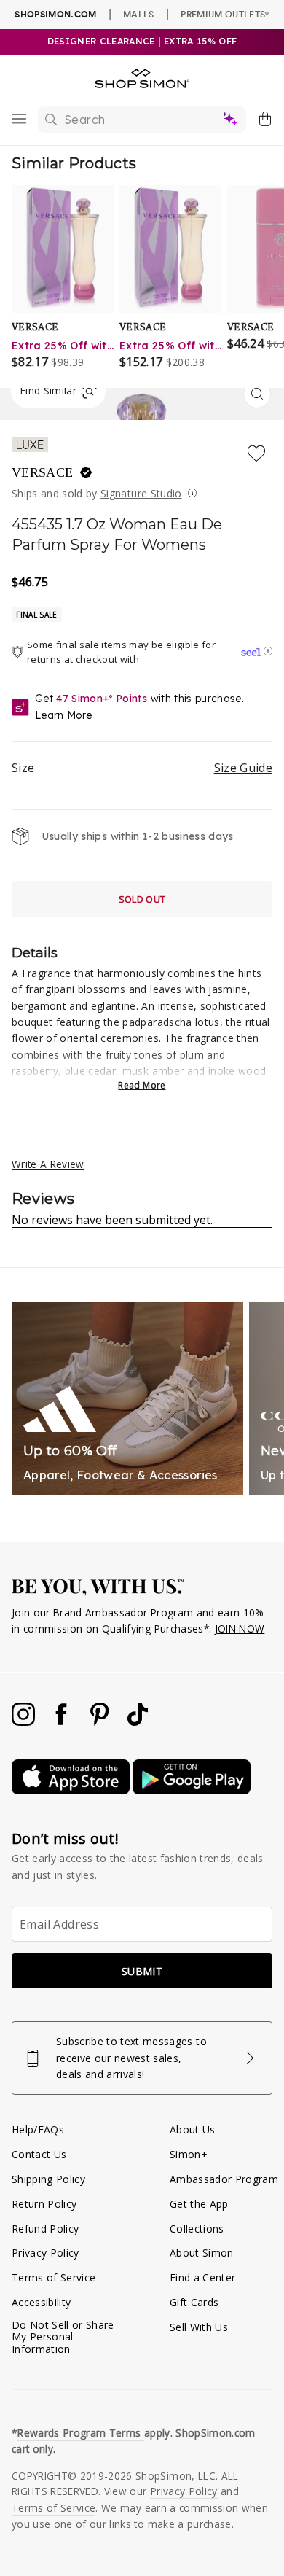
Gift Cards (194, 2302)
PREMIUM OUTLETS (225, 14)
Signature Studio (141, 493)
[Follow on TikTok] (138, 1722)
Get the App (199, 2204)
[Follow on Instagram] (25, 1722)
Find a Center (202, 2277)
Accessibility (41, 2302)
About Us (193, 2129)
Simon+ (189, 2154)
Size (142, 768)
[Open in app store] (72, 1790)
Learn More (63, 715)
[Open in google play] (192, 1790)
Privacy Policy (46, 2253)
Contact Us (39, 2154)
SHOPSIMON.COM (55, 14)
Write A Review (48, 1164)
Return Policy (44, 2204)
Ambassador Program (224, 2179)
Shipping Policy (48, 2179)
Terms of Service (54, 2277)
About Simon (202, 2253)
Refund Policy (45, 2229)
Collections (197, 2229)
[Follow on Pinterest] (101, 1722)
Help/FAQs (38, 2129)
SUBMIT (142, 1971)
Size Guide (243, 768)
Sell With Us (199, 2327)
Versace (44, 472)
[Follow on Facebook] (63, 1722)
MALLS (139, 14)
